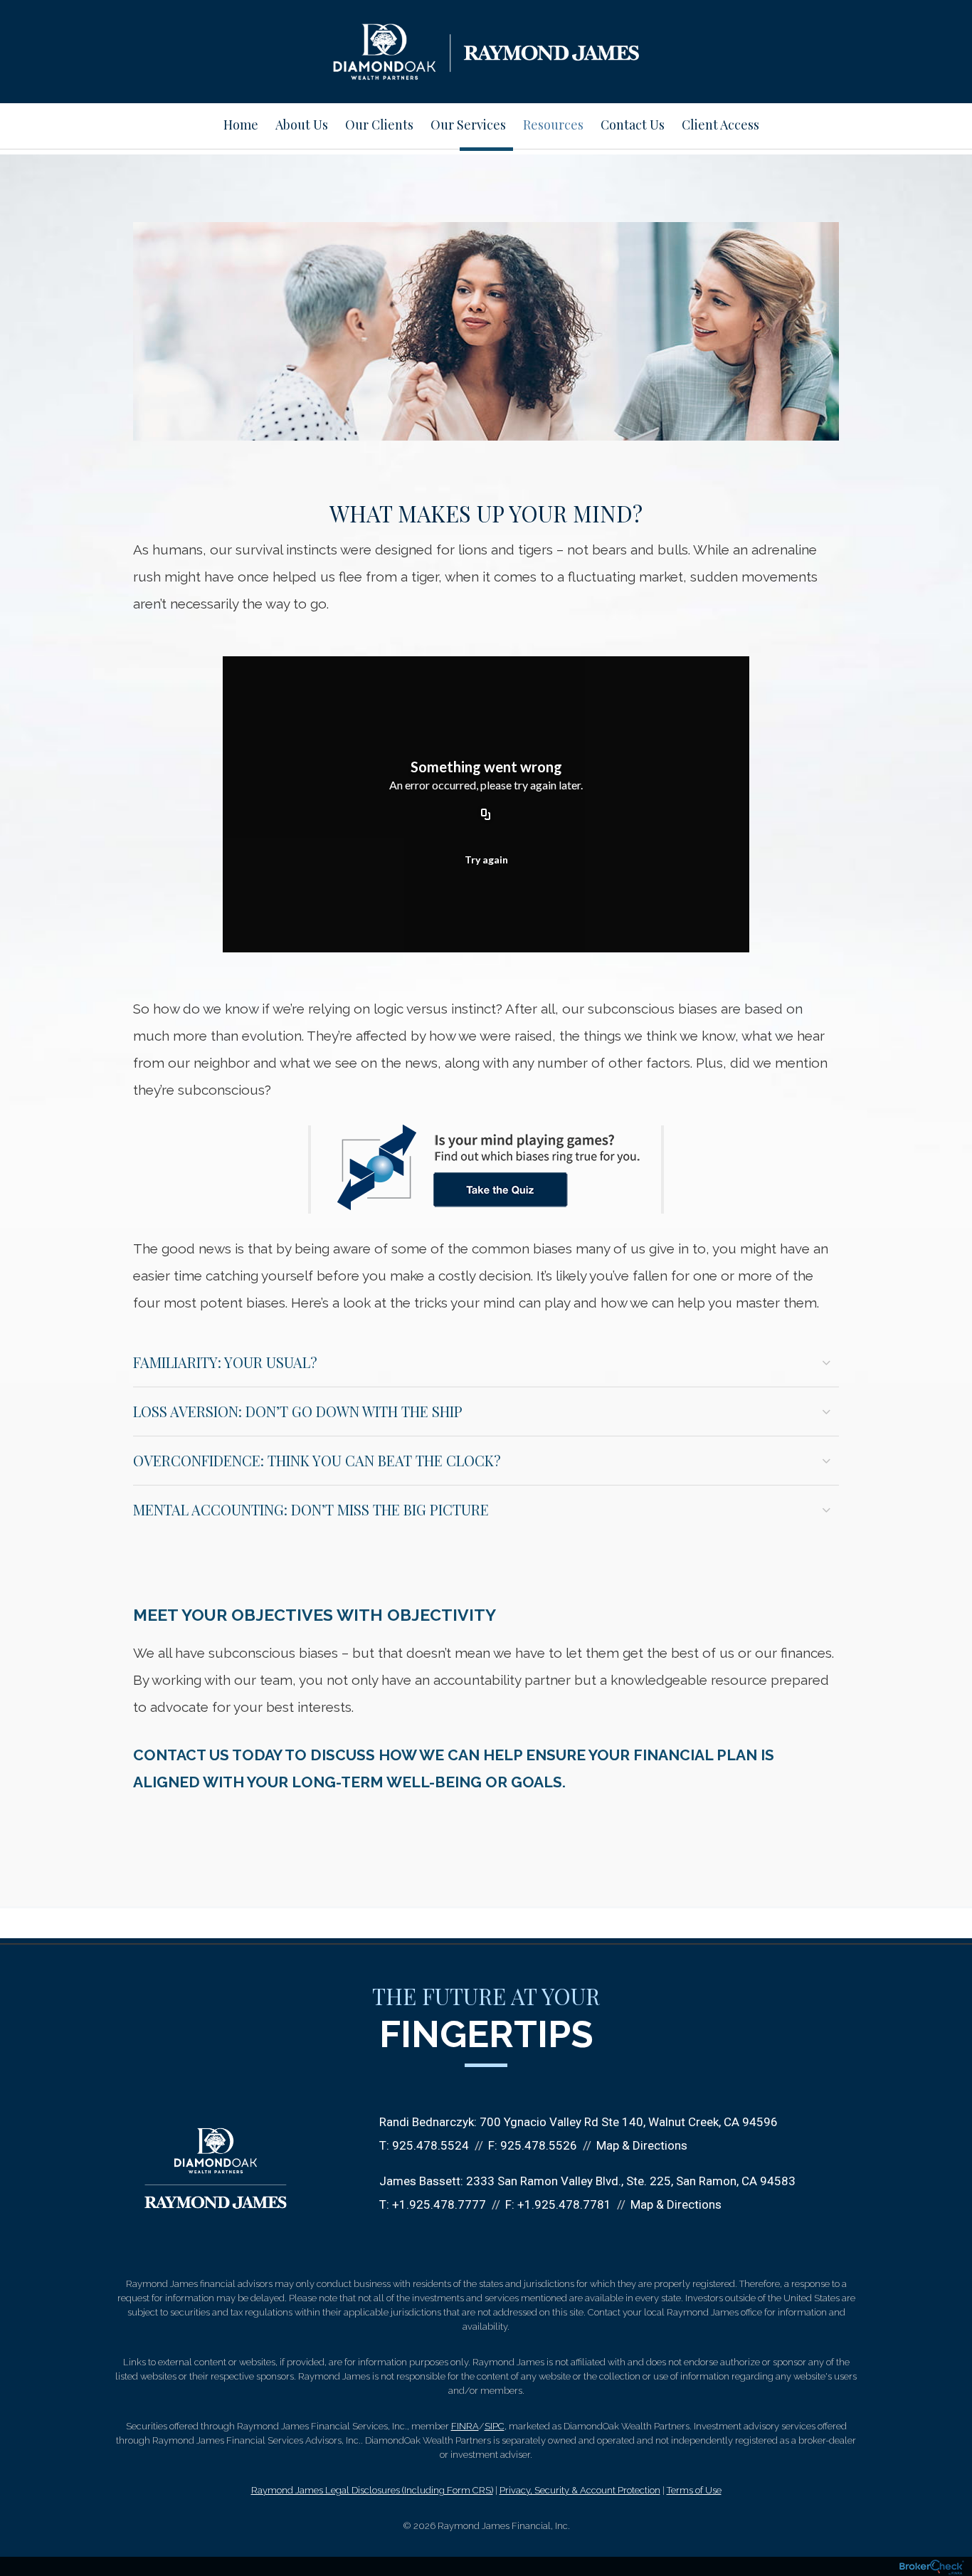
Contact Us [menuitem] (633, 125)
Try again (486, 859)
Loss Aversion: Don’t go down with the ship (298, 1411)
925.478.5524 (430, 2145)
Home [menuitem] (241, 125)
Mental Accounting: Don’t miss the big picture (311, 1509)
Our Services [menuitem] (468, 125)
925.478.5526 (539, 2145)
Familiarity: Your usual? (225, 1362)
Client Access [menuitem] (720, 125)
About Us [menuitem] (302, 125)
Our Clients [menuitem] (379, 125)
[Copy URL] (486, 816)
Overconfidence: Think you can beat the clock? (317, 1460)
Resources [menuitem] (553, 125)
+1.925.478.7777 (439, 2204)
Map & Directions (642, 2145)
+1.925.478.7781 (564, 2204)
